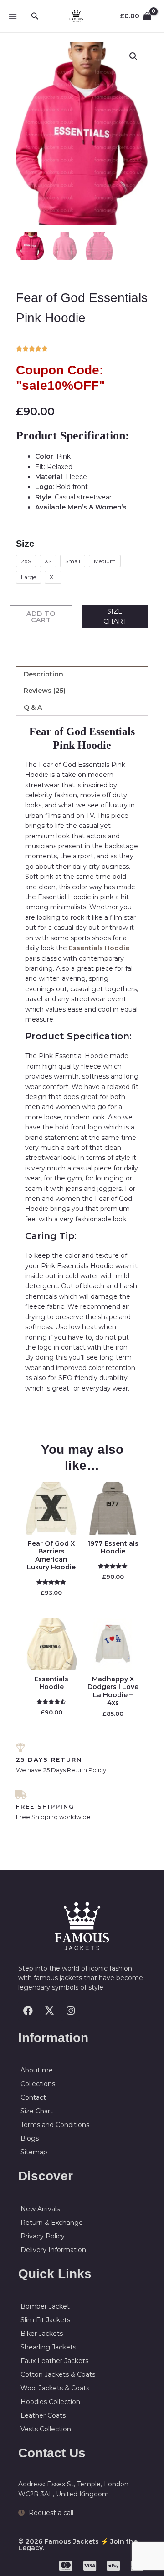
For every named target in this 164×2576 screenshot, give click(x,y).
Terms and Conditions (55, 2125)
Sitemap (34, 2152)
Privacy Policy (43, 2236)
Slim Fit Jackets (45, 2320)
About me (37, 2070)
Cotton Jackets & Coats (58, 2374)
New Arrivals (40, 2209)
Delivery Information (53, 2250)
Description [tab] (44, 674)
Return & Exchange (52, 2223)
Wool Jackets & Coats (55, 2388)
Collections (38, 2084)
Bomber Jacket (45, 2306)
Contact (33, 2097)
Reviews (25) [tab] (45, 691)
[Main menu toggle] (13, 16)
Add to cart (41, 617)
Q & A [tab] (33, 707)
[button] (35, 16)
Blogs (30, 2138)
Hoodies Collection (50, 2402)
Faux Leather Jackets (54, 2361)
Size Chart (37, 2111)
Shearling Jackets (48, 2347)
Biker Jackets (42, 2334)
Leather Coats (43, 2415)
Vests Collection (46, 2429)
